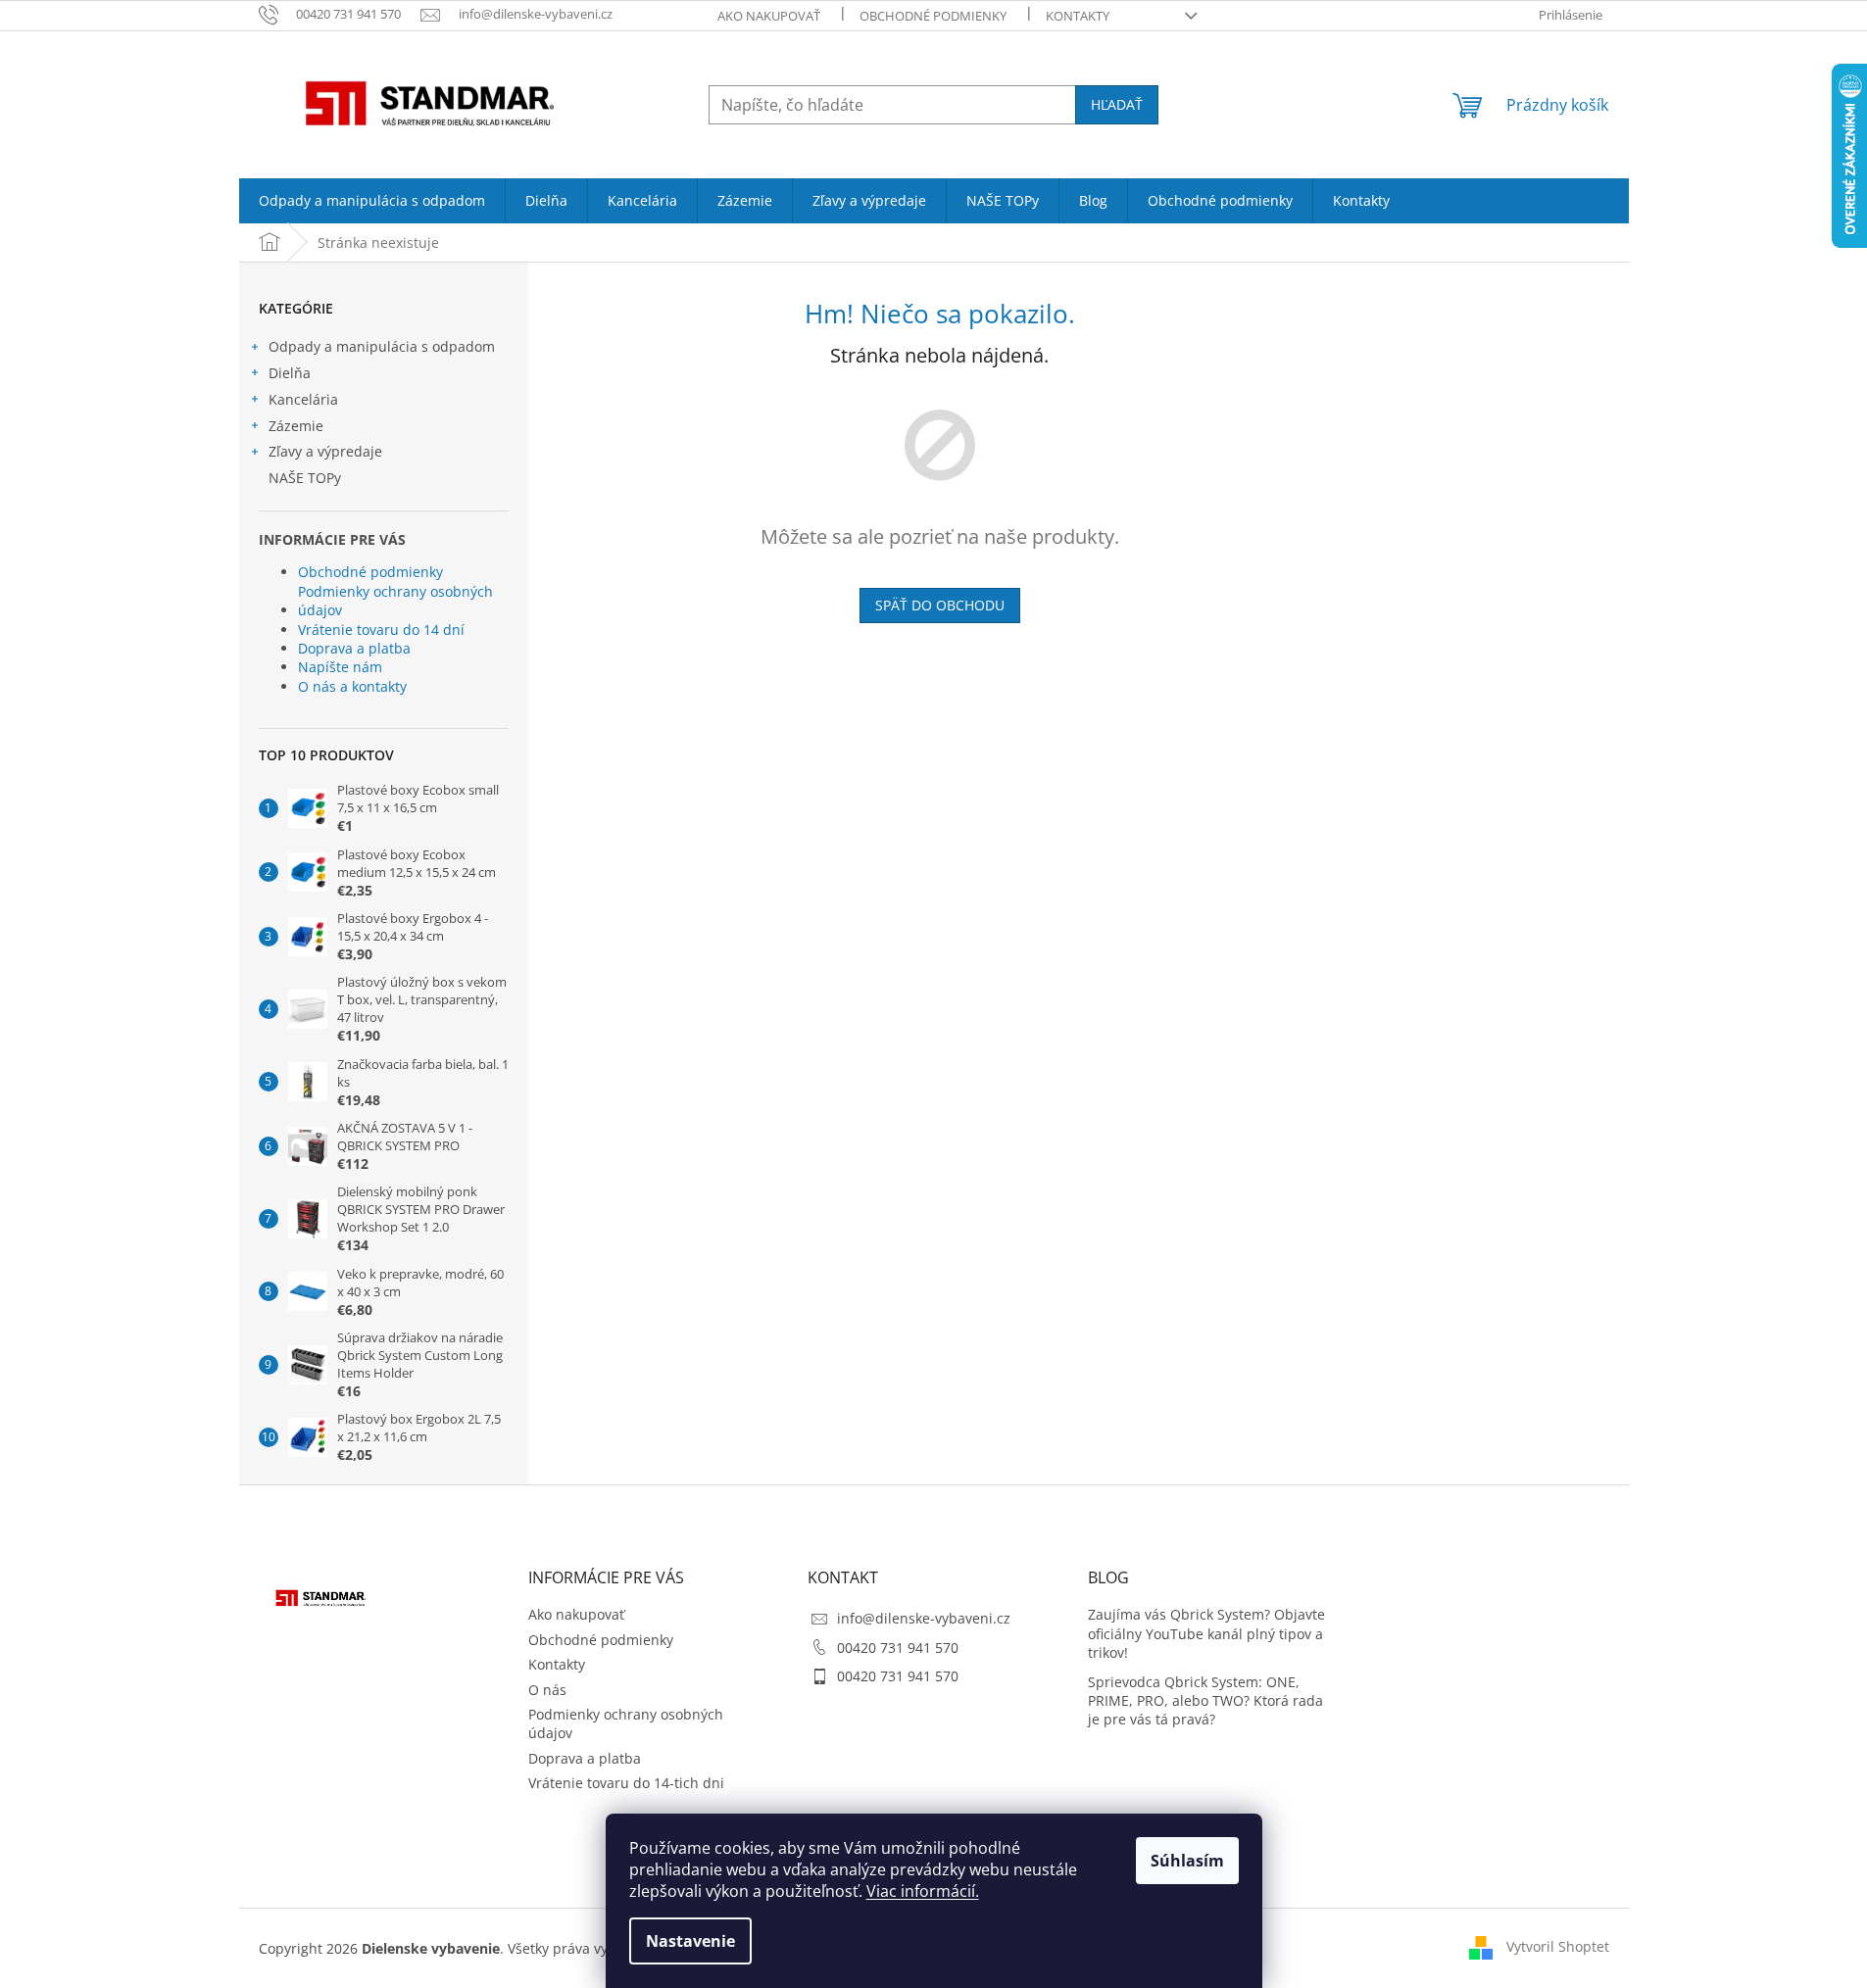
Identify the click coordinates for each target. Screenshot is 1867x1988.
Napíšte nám (340, 667)
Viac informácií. (923, 1891)
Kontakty (1078, 16)
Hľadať (1117, 104)
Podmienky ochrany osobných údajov (395, 601)
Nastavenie (690, 1941)
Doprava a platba (354, 648)
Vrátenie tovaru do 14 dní (381, 630)
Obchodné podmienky (933, 16)
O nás (547, 1690)
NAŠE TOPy (305, 478)
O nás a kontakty (352, 686)
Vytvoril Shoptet (1558, 1946)
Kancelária (303, 399)
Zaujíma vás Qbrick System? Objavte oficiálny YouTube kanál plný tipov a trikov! (1206, 1633)
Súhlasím (1187, 1861)
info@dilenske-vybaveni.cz (924, 1618)
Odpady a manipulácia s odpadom (382, 346)
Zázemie (296, 426)
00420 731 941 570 (898, 1648)
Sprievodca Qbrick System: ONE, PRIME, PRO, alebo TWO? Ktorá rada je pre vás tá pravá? (1205, 1701)
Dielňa (290, 373)
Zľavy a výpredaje (325, 451)
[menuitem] (372, 201)
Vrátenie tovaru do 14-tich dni (626, 1783)
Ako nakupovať (769, 16)
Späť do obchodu (940, 605)
